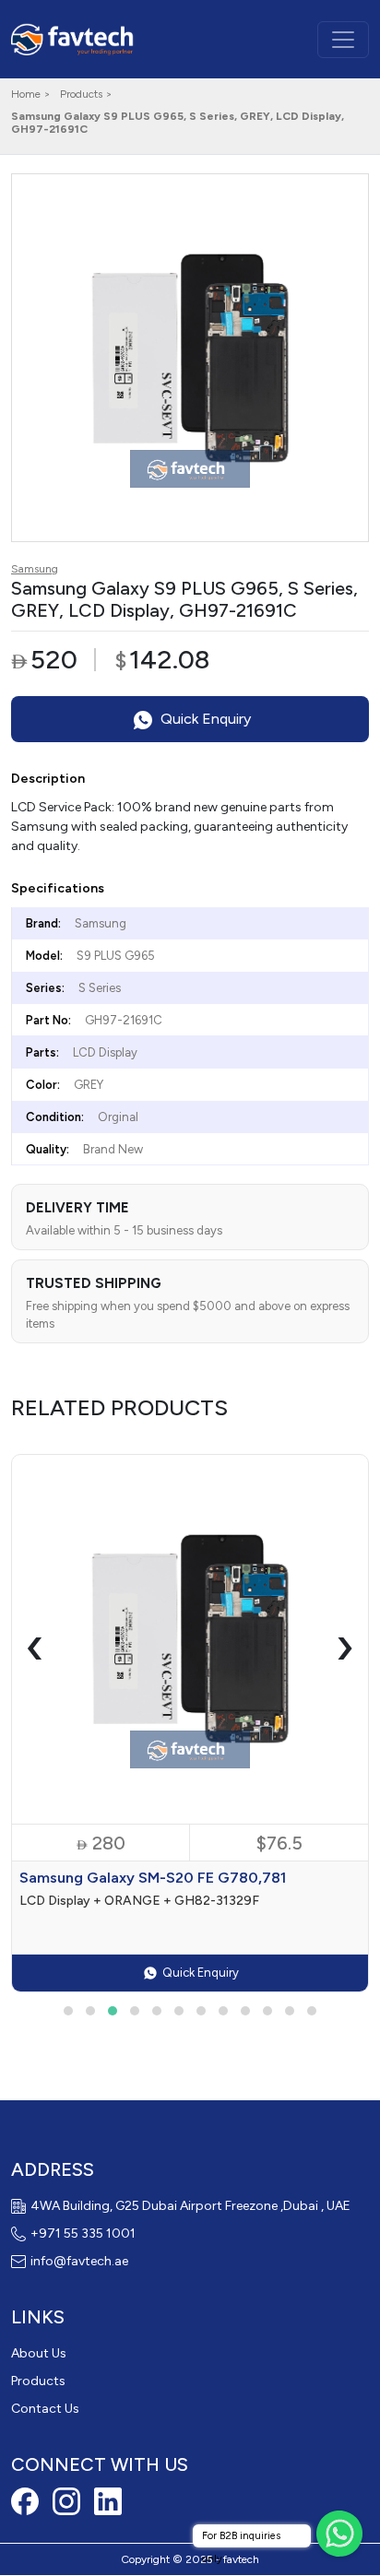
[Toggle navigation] (343, 40)
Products (38, 2381)
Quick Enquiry (204, 719)
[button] (68, 2011)
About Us (39, 2353)
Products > (86, 94)
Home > (31, 94)
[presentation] (35, 1646)
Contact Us (45, 2409)
